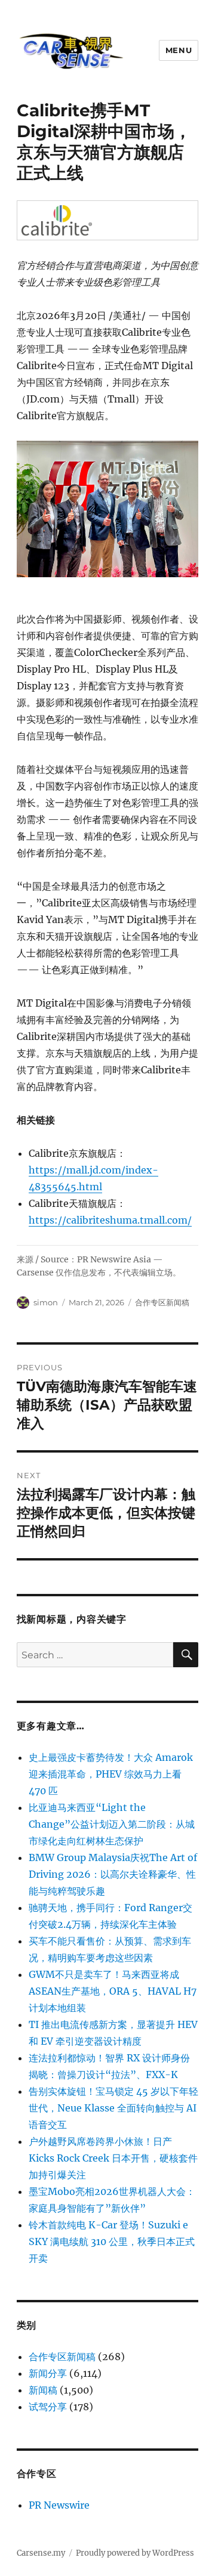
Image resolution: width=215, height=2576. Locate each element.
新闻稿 (43, 2390)
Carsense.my (41, 2553)
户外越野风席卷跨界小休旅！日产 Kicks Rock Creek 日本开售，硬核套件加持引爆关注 (113, 2158)
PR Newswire (59, 2505)
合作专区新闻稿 (162, 1302)
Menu (179, 50)
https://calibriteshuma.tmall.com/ (110, 1220)
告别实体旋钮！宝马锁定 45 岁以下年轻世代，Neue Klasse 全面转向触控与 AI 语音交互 (113, 2108)
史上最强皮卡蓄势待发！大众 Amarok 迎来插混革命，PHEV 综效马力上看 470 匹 (111, 1774)
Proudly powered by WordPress (135, 2553)
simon (46, 1302)
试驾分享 (48, 2407)
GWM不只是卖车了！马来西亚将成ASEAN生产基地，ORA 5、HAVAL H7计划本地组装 (113, 1991)
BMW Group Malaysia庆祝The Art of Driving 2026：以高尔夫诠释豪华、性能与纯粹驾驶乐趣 (113, 1874)
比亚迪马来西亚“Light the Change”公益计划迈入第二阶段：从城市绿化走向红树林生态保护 (112, 1824)
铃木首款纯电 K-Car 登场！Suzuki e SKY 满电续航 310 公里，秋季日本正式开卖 (112, 2241)
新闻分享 (48, 2373)
